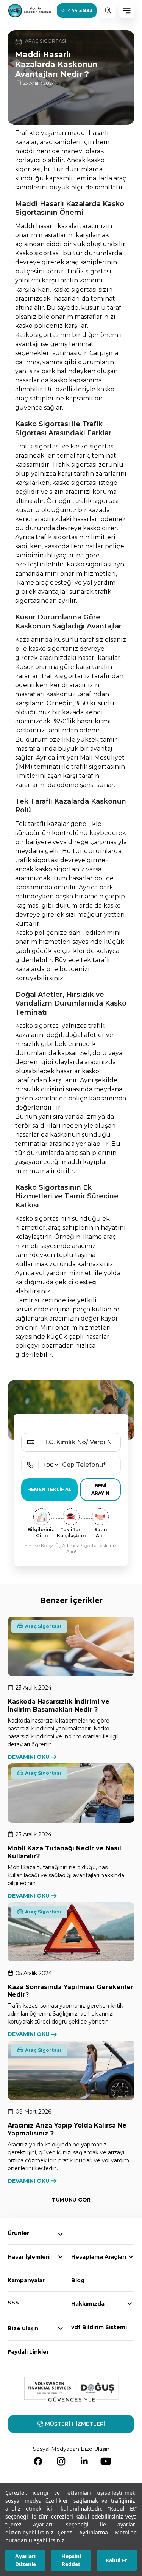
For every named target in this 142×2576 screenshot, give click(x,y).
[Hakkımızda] (130, 2304)
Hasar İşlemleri (29, 2257)
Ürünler (18, 2233)
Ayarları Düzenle (26, 2560)
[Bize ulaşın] (60, 2328)
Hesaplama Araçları (99, 2257)
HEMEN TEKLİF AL (49, 1489)
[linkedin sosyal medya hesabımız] (84, 2461)
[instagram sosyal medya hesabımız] (61, 2461)
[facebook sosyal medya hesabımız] (38, 2461)
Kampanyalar (26, 2280)
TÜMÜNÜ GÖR (71, 2200)
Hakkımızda (88, 2304)
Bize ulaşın (23, 2328)
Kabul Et (116, 2560)
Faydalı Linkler (28, 2352)
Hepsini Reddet (71, 2560)
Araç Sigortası (43, 1626)
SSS (13, 2303)
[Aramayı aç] (108, 11)
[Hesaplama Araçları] (131, 2257)
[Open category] (60, 2234)
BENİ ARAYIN (100, 1489)
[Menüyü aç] (127, 11)
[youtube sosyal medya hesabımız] (106, 2461)
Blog (78, 2280)
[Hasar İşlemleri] (60, 2257)
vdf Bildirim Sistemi (99, 2327)
